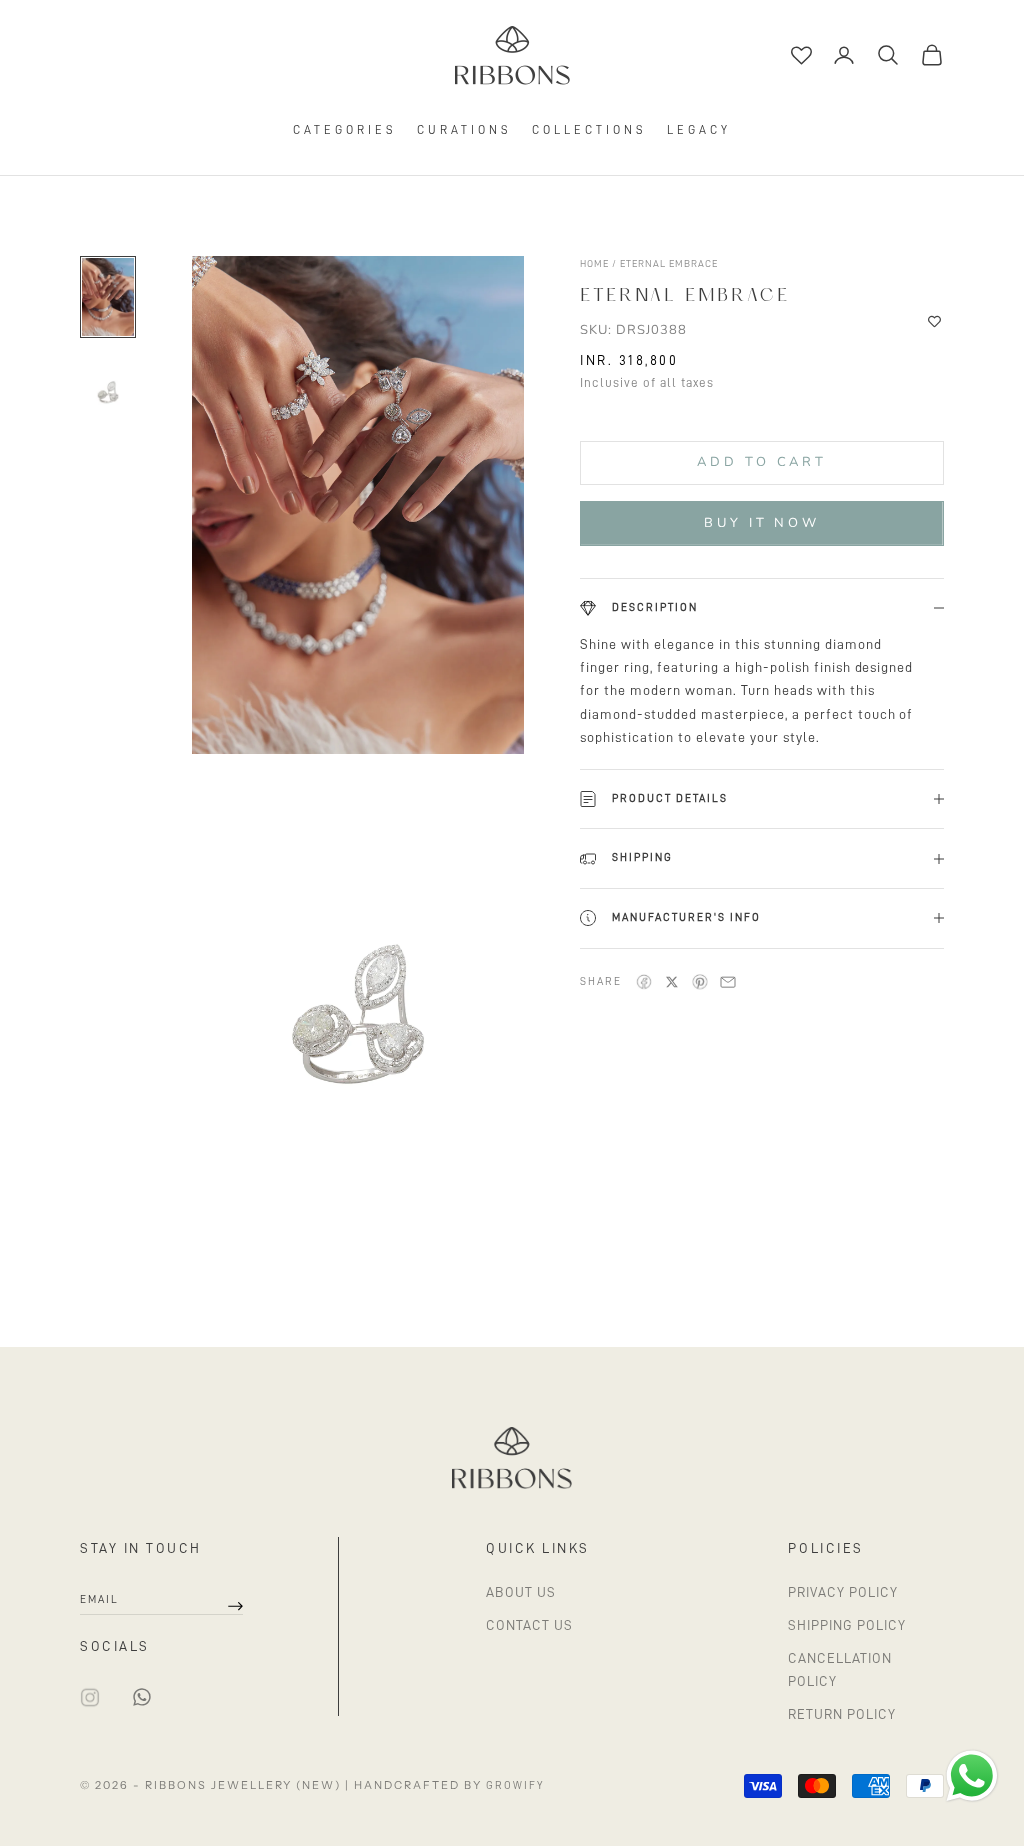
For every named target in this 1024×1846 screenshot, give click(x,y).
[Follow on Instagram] (90, 1697)
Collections (589, 130)
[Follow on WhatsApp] (142, 1697)
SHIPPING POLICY (847, 1625)
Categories (345, 130)
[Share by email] (728, 982)
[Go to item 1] (108, 297)
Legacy (699, 130)
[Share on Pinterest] (700, 982)
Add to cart (762, 462)
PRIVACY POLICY (843, 1592)
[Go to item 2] (108, 395)
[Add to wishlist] (934, 322)
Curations (464, 130)
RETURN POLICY (842, 1714)
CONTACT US (529, 1625)
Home (596, 264)
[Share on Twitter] (672, 982)
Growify (515, 1785)
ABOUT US (521, 1592)
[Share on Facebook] (644, 982)
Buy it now (762, 523)
